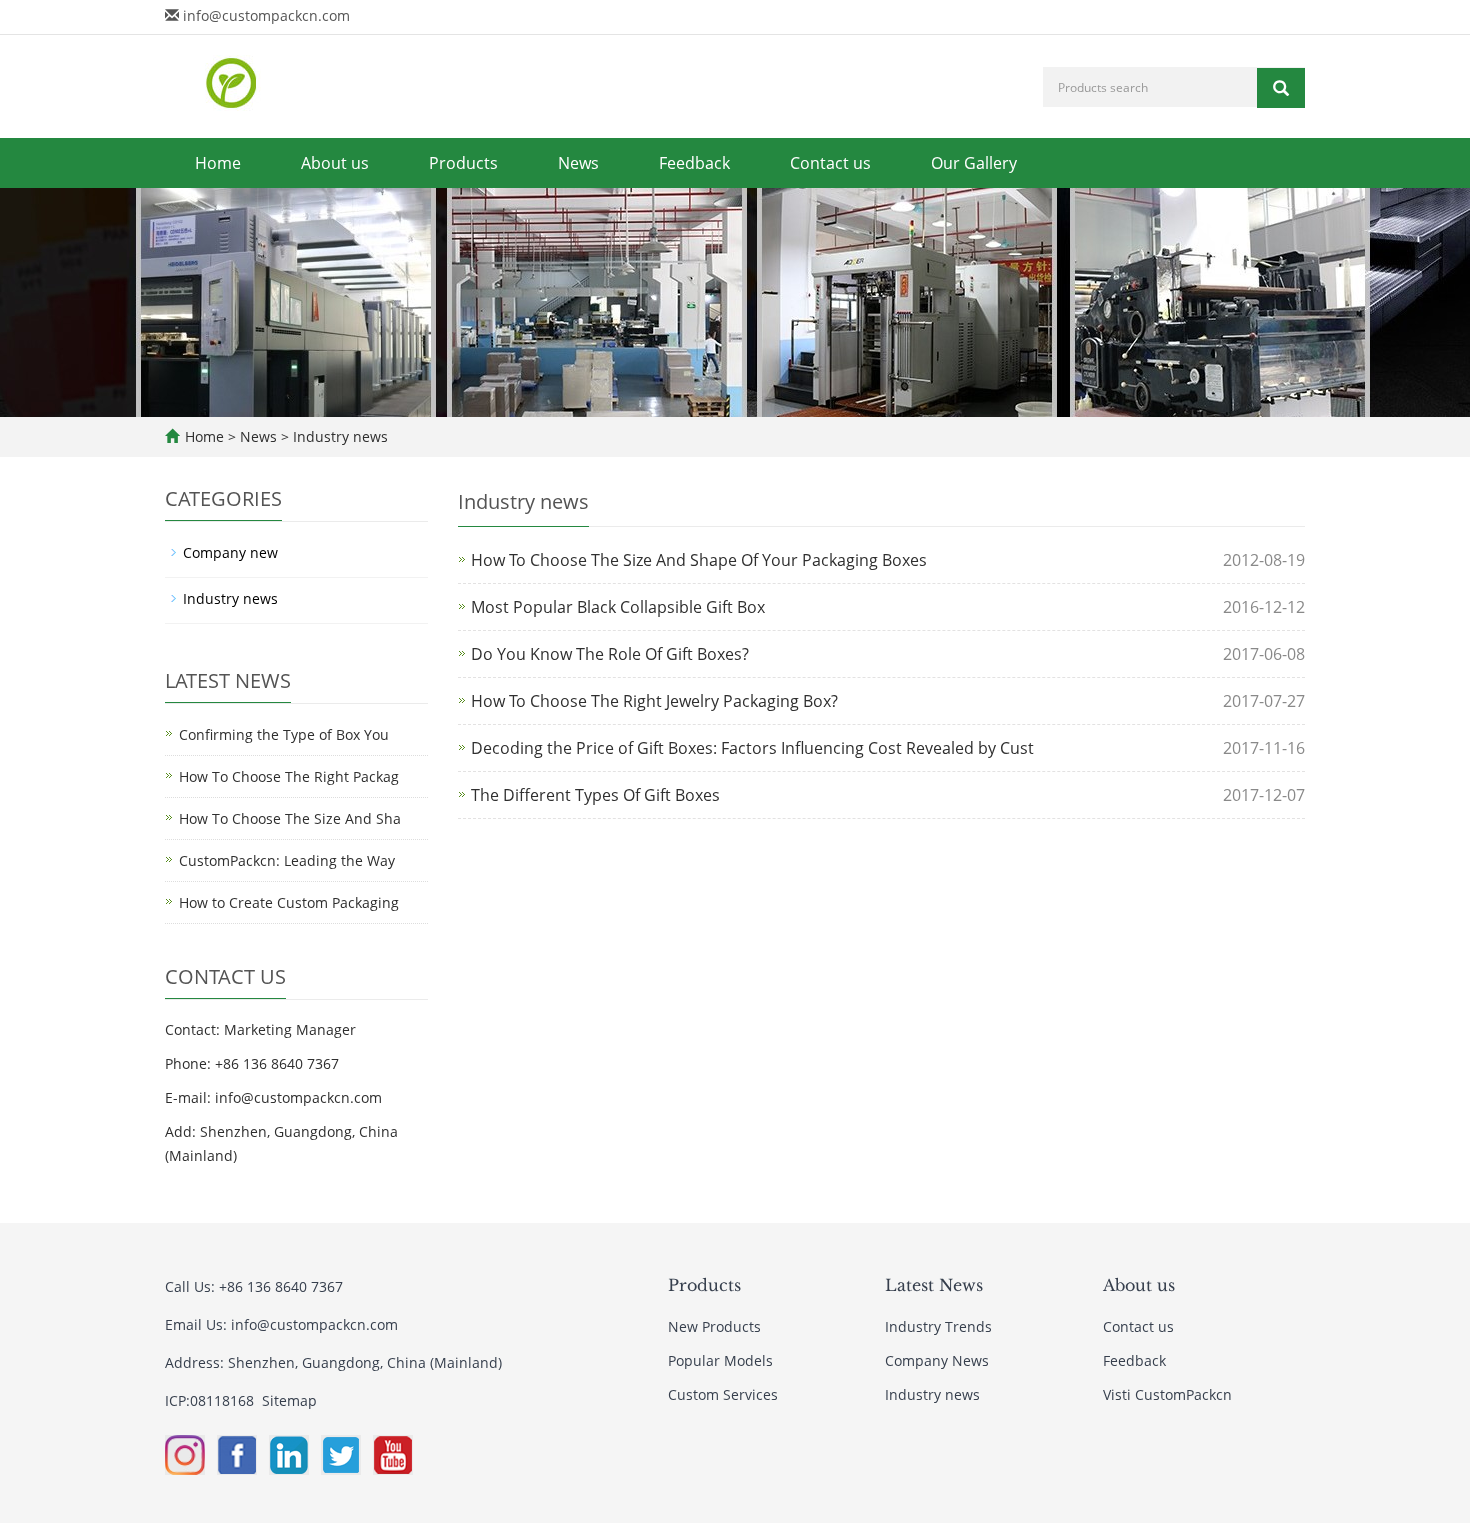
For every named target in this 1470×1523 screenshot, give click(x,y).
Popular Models (720, 1360)
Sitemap (289, 1400)
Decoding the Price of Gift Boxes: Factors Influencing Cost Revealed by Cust (752, 748)
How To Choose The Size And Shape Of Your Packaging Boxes (699, 560)
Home (218, 163)
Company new (230, 552)
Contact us (830, 163)
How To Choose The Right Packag (289, 776)
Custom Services (723, 1394)
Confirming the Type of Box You (284, 734)
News (578, 163)
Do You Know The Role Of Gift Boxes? (610, 654)
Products (463, 163)
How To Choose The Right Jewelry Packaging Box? (654, 701)
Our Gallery (974, 163)
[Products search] (1281, 88)
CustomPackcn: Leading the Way (287, 860)
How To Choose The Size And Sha (290, 818)
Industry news (338, 436)
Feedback (694, 163)
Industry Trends (938, 1326)
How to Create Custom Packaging (289, 902)
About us (335, 163)
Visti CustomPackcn (1167, 1394)
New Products (714, 1326)
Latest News (934, 1285)
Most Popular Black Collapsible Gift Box (618, 607)
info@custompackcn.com (266, 15)
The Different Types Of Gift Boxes (595, 795)
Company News (937, 1360)
